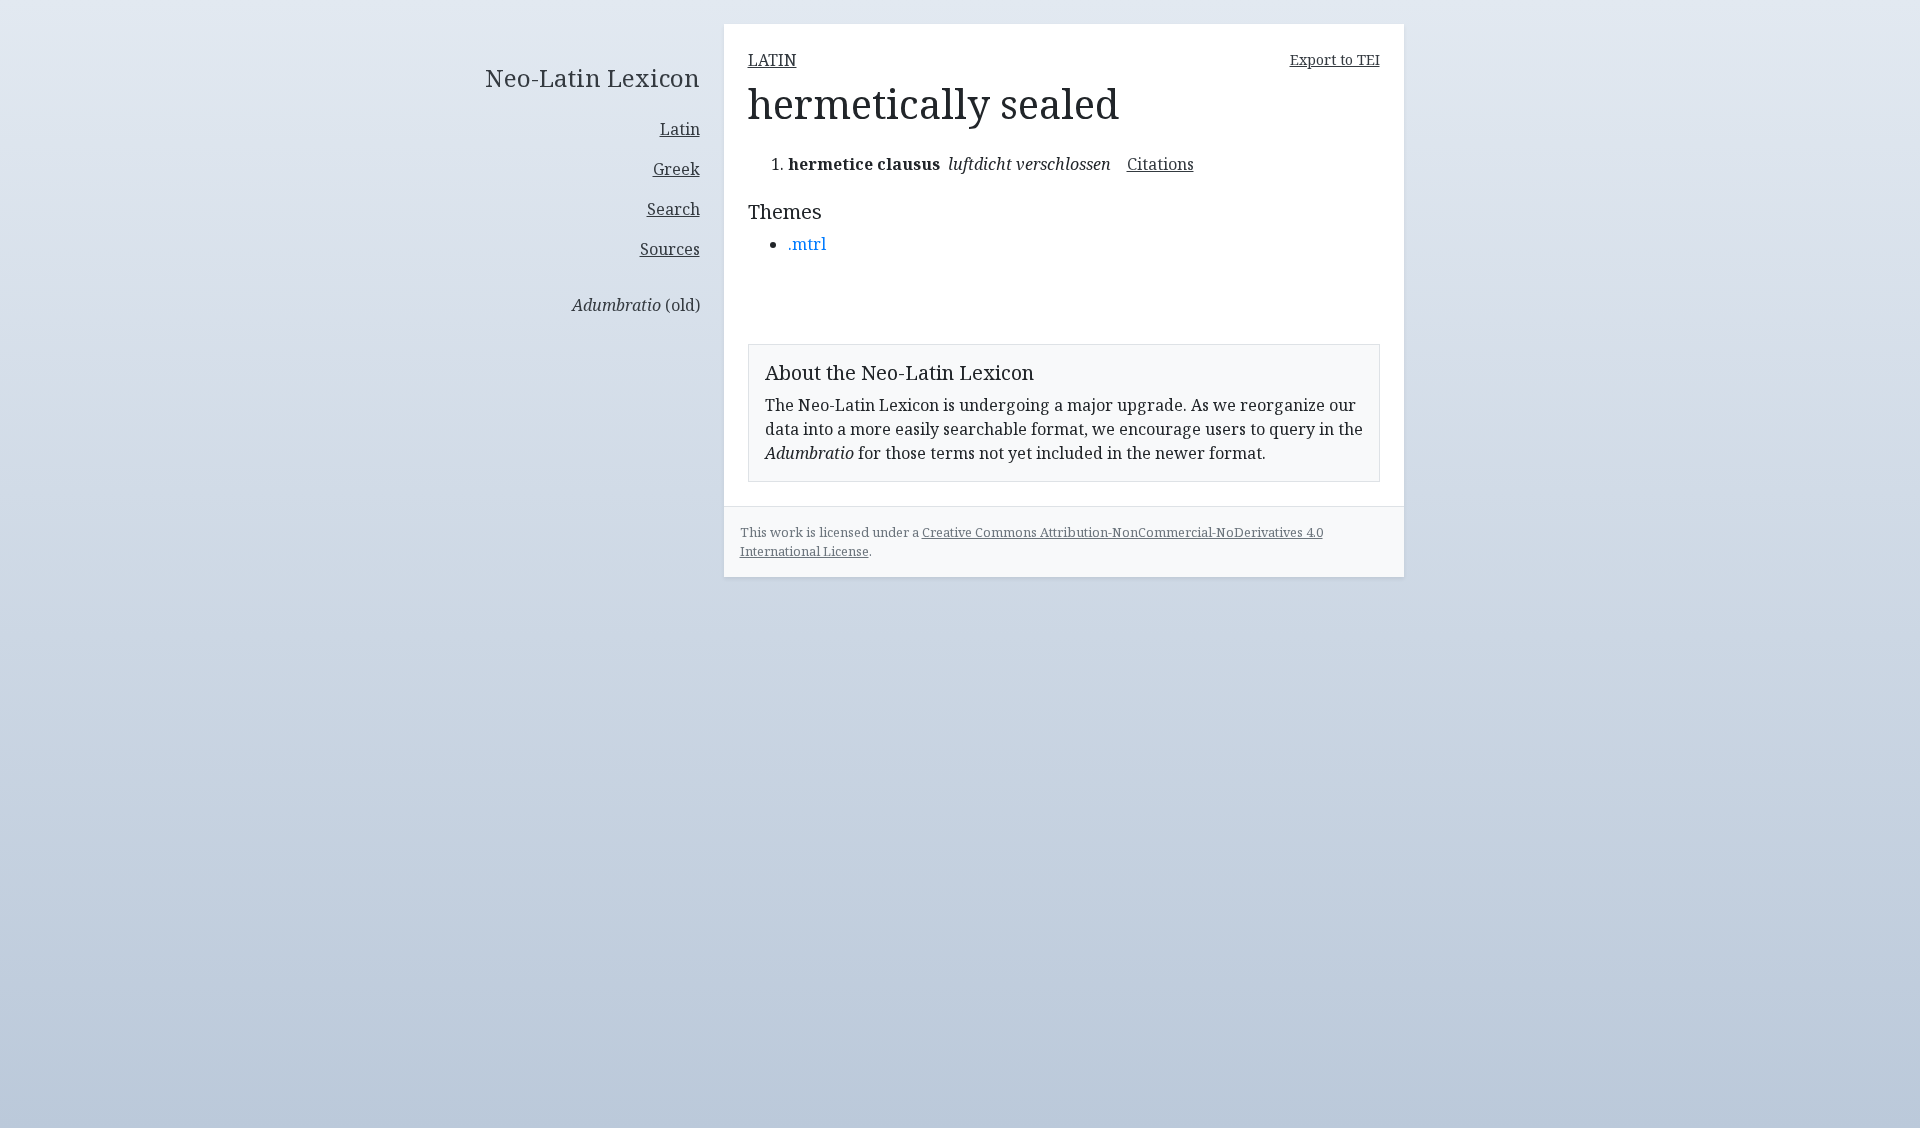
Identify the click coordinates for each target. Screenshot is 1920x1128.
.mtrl (807, 244)
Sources (670, 249)
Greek (676, 169)
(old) (636, 305)
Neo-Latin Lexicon (592, 78)
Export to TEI (1335, 59)
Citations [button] (1160, 164)
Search (673, 209)
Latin (680, 129)
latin (772, 60)
